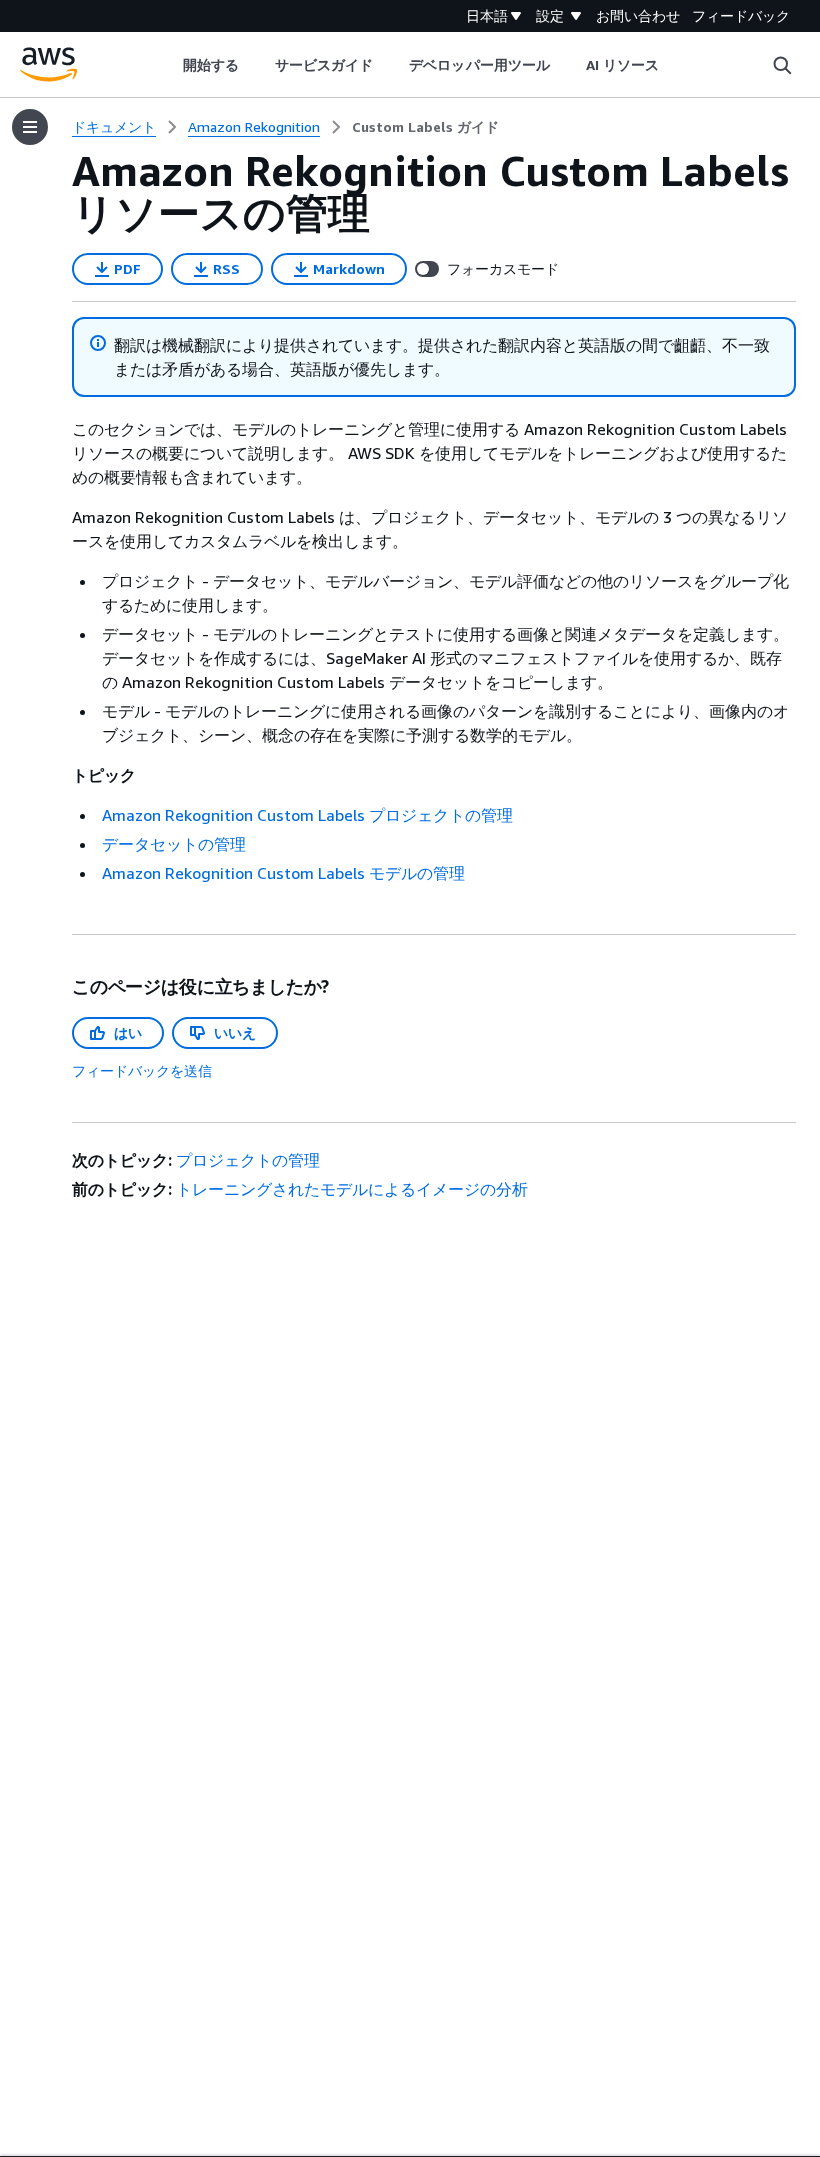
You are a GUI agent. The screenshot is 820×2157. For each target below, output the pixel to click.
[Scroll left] (167, 65)
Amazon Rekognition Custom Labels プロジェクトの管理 (307, 815)
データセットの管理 (174, 844)
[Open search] (782, 65)
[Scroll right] (674, 65)
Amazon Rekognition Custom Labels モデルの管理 (283, 873)
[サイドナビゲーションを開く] (30, 127)
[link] (425, 127)
